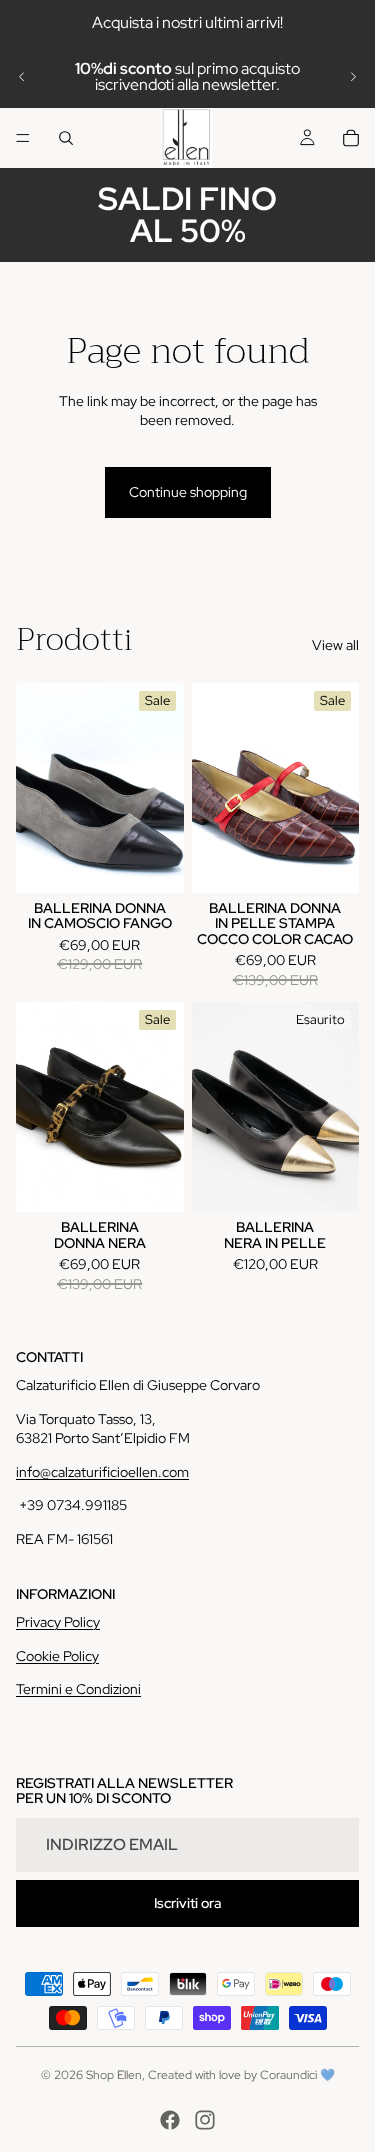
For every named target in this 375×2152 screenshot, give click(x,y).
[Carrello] (351, 138)
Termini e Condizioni (78, 1689)
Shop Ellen (114, 2075)
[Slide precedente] (22, 77)
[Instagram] (205, 2120)
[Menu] (23, 138)
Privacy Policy (58, 1622)
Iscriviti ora (187, 1903)
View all (335, 645)
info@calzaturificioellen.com (102, 1472)
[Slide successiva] (353, 77)
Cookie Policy (57, 1656)
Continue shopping (188, 492)
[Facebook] (170, 2120)
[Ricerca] (66, 138)
